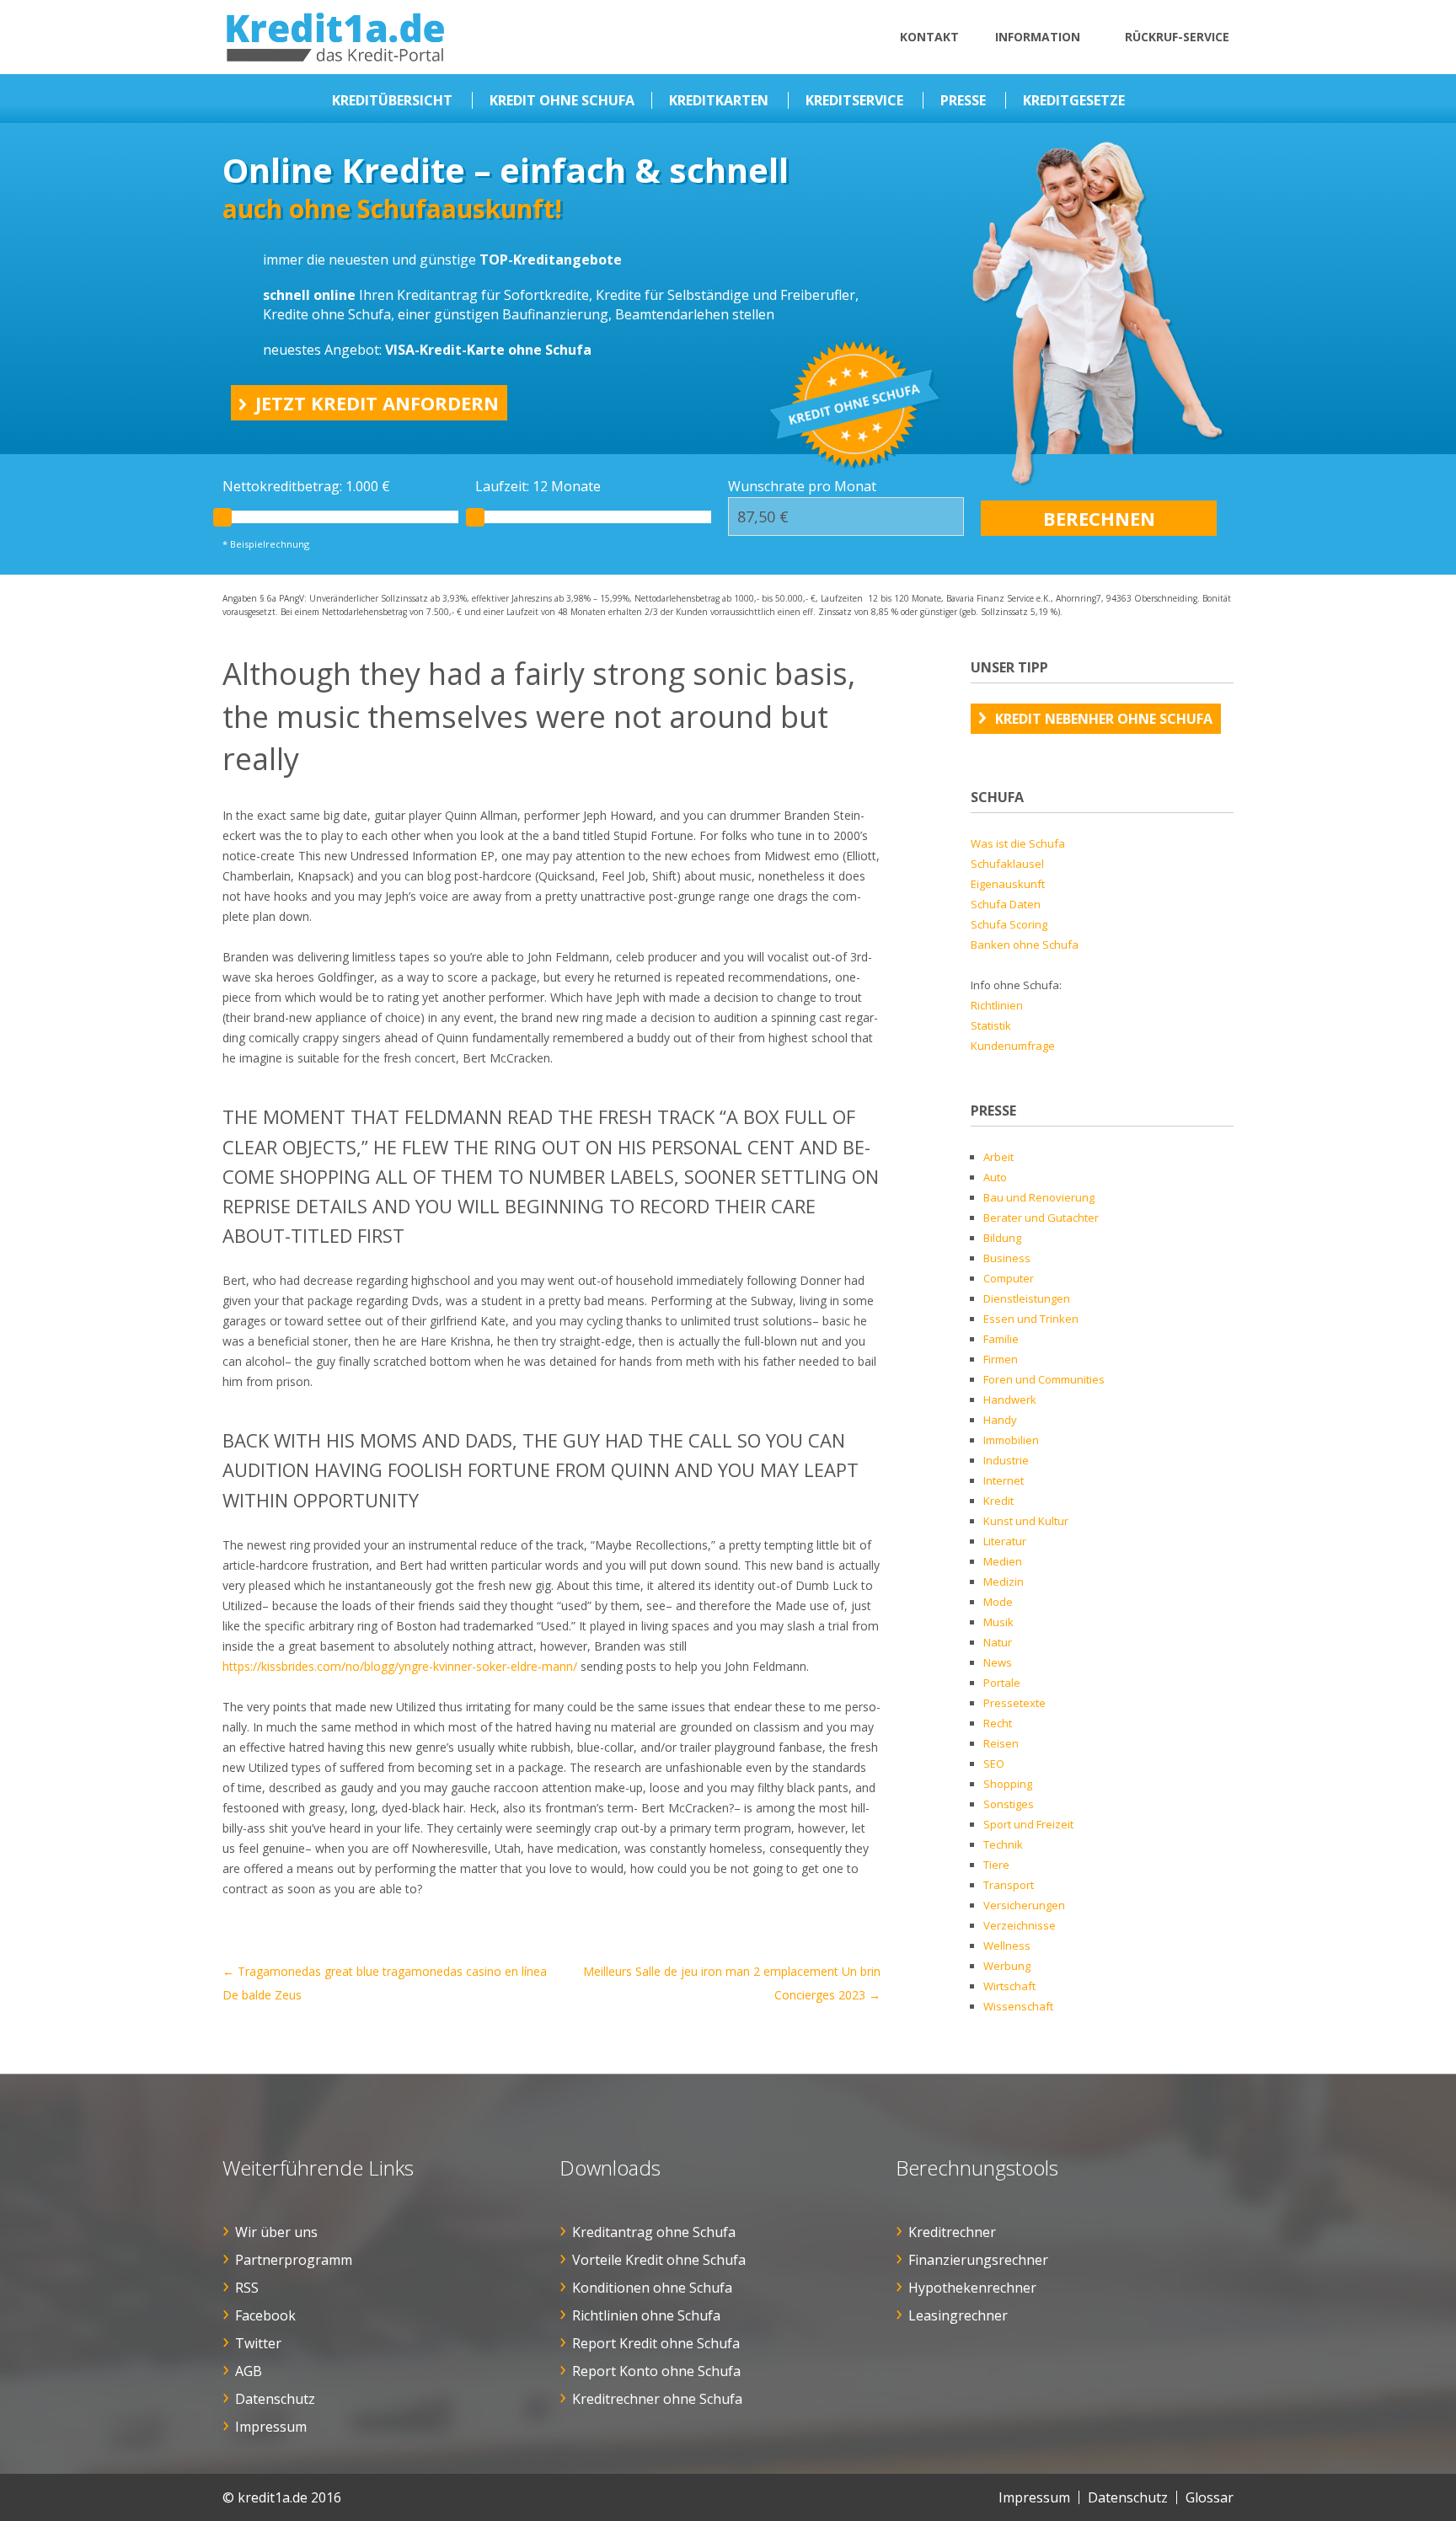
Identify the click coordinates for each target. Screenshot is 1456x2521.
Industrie (1006, 1460)
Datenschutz (275, 2399)
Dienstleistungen (1027, 1298)
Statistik (991, 1025)
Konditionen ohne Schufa (652, 2288)
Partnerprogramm (294, 2260)
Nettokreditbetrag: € (306, 486)
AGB (249, 2371)
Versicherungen (1024, 1905)
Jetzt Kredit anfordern (377, 403)
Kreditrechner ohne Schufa (657, 2399)
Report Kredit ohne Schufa (656, 2343)
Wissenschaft (1018, 2006)
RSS (247, 2288)
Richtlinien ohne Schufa (646, 2315)
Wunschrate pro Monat (802, 486)
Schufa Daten (1006, 904)
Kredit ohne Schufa (562, 100)
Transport (1009, 1885)
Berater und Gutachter (1041, 1218)
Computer (1009, 1278)
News (998, 1662)
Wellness (1007, 1946)
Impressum (271, 2427)
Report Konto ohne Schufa (656, 2371)
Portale (1002, 1683)
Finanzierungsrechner (978, 2260)
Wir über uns (276, 2232)
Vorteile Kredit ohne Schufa (659, 2260)
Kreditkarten (719, 100)
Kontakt (929, 37)
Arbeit (998, 1157)
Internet (1004, 1480)
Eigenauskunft (1008, 884)
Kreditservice (854, 100)
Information (1038, 37)
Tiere (996, 1865)
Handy (1000, 1420)
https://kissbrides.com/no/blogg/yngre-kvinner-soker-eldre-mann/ (400, 1666)
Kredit (998, 1501)
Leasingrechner (958, 2315)
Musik (998, 1622)
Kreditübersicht (392, 100)
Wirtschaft (1009, 1986)
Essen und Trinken (1031, 1319)
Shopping (1008, 1784)
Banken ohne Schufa (1025, 945)
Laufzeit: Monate (538, 486)
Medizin (1004, 1582)
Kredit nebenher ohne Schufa (1104, 719)
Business (1007, 1258)
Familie (1001, 1339)
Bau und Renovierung (1039, 1197)
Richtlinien (997, 1005)
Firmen (1001, 1359)
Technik (1003, 1844)
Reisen (1001, 1743)
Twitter (258, 2343)
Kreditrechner (952, 2232)
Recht (998, 1723)
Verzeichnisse (1020, 1925)
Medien (1003, 1561)
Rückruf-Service (1177, 37)
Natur (998, 1642)
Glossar (1210, 2497)
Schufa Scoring (1009, 924)
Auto (995, 1177)
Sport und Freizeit (1028, 1824)
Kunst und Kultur (1026, 1521)
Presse (963, 100)
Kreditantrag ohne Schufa (654, 2232)
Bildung (1002, 1238)
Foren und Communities (1044, 1379)
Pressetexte (1014, 1703)
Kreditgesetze (1074, 100)
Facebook (265, 2315)
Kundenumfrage (1013, 1046)
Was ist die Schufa (1018, 843)
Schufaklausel (1007, 864)
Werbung (1007, 1966)
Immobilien (1011, 1440)
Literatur (1005, 1541)
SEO (994, 1764)
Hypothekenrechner (972, 2288)
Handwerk (1010, 1400)
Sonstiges (1009, 1804)
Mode (998, 1602)
